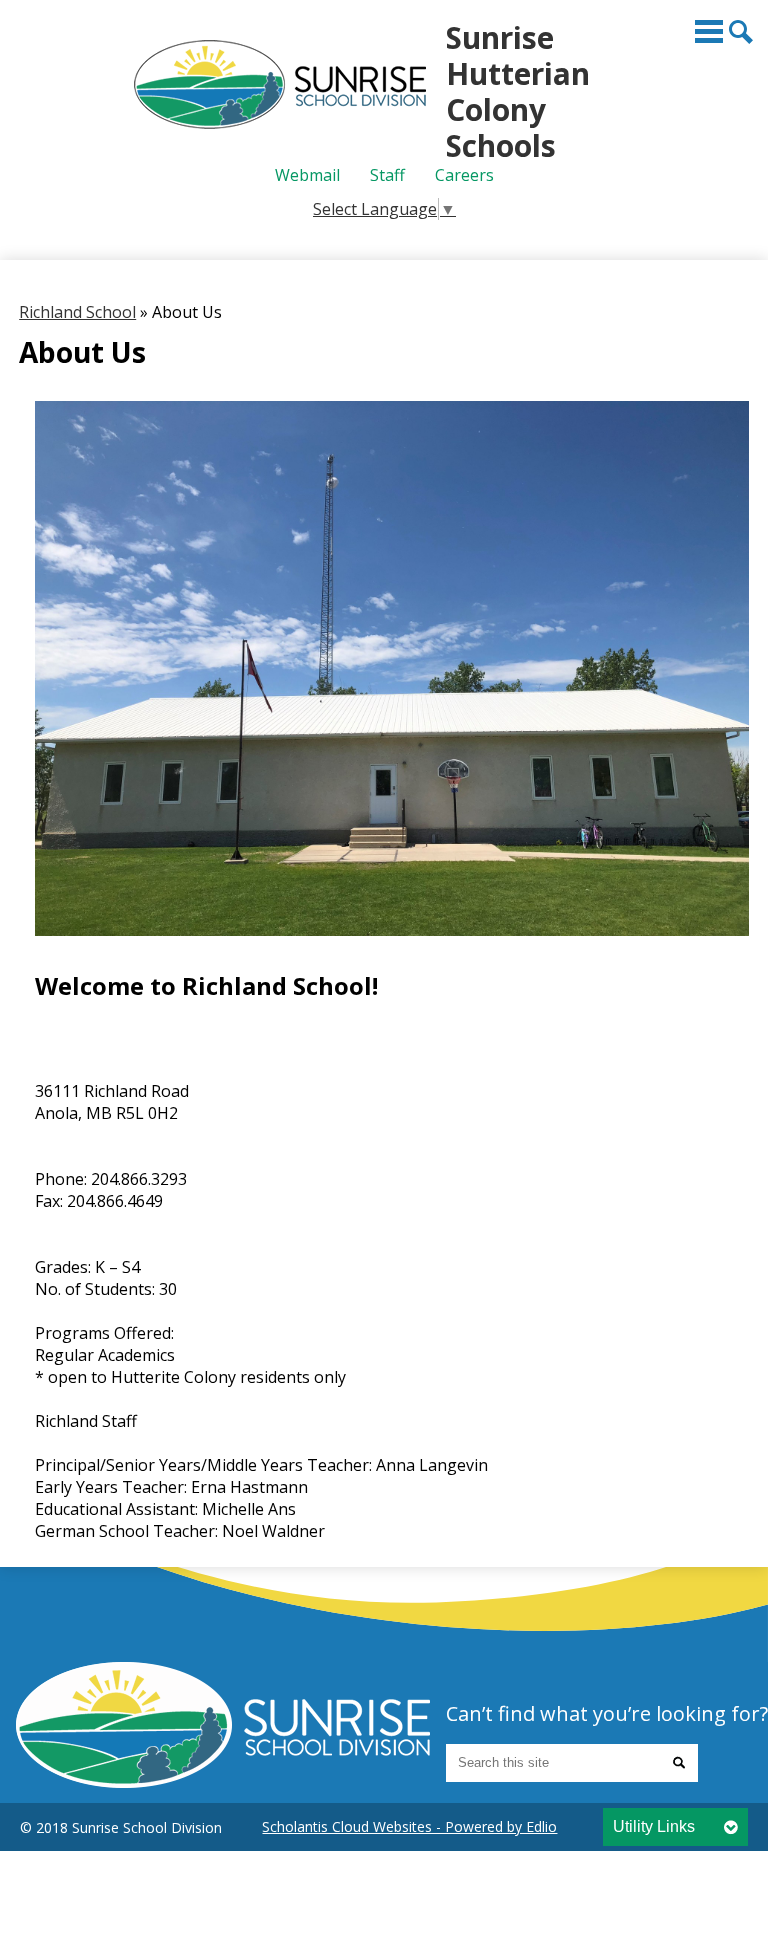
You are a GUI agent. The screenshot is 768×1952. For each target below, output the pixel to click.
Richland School (77, 312)
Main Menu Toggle (709, 31)
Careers (464, 175)
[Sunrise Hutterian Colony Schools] (223, 1725)
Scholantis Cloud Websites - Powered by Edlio (409, 1826)
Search (741, 32)
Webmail (307, 175)
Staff (387, 175)
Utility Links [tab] (654, 1826)
